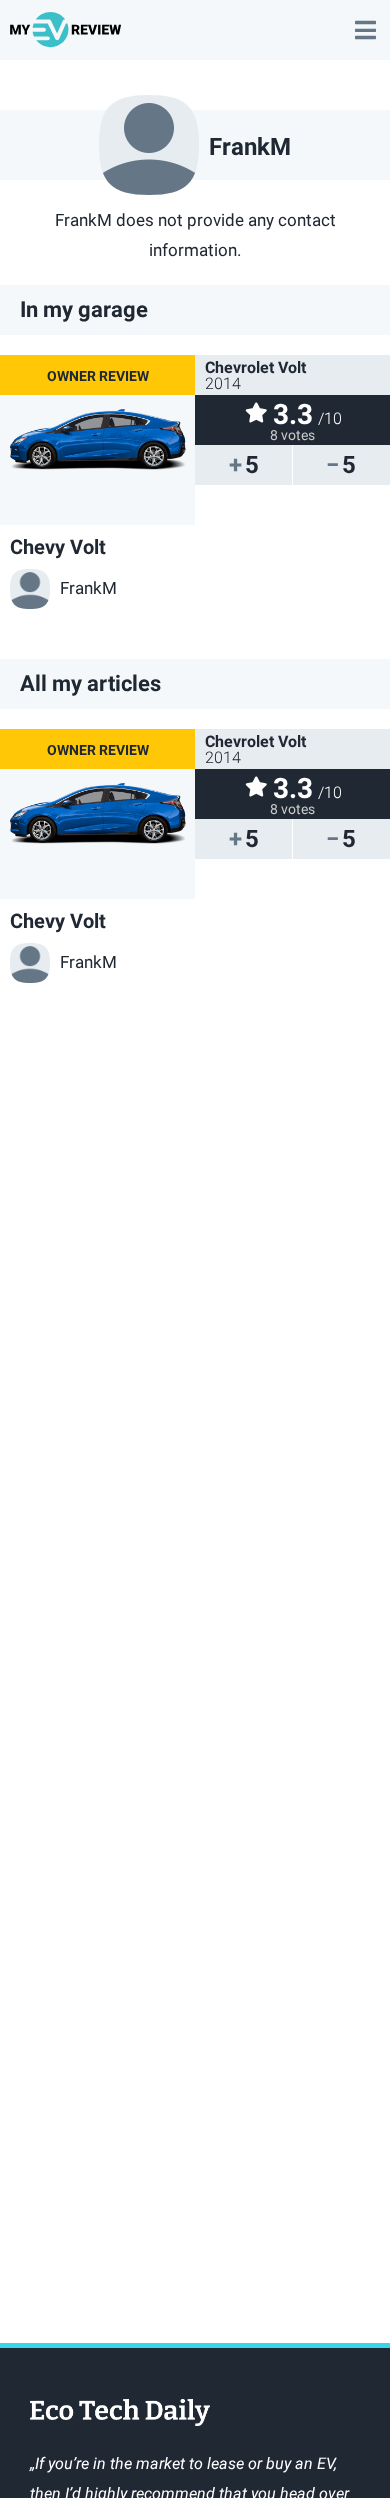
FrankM (88, 588)
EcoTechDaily (120, 2414)
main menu (365, 20)
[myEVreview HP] (68, 38)
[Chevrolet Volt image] (97, 440)
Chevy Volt (58, 547)
